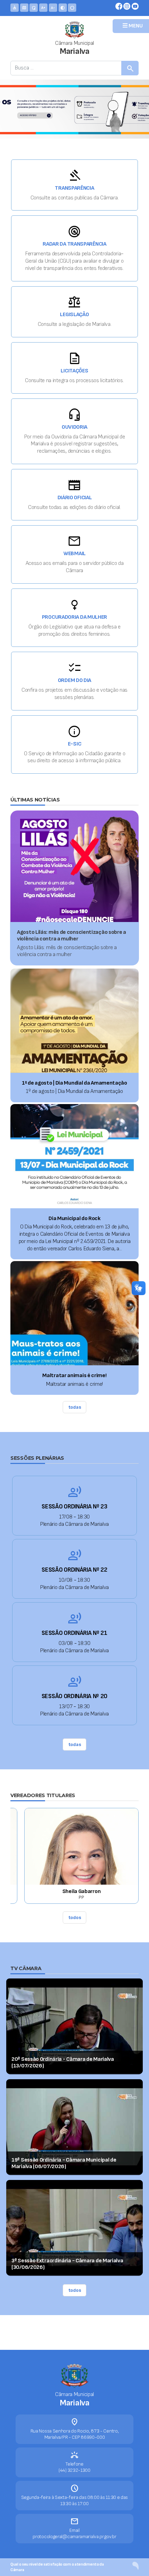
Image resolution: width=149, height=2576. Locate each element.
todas (75, 1407)
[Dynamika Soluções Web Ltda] (135, 2565)
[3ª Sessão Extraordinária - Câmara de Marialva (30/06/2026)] (74, 2227)
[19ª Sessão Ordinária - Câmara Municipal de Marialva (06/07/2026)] (74, 2127)
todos (75, 1917)
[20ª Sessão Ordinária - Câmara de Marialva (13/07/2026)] (74, 2026)
